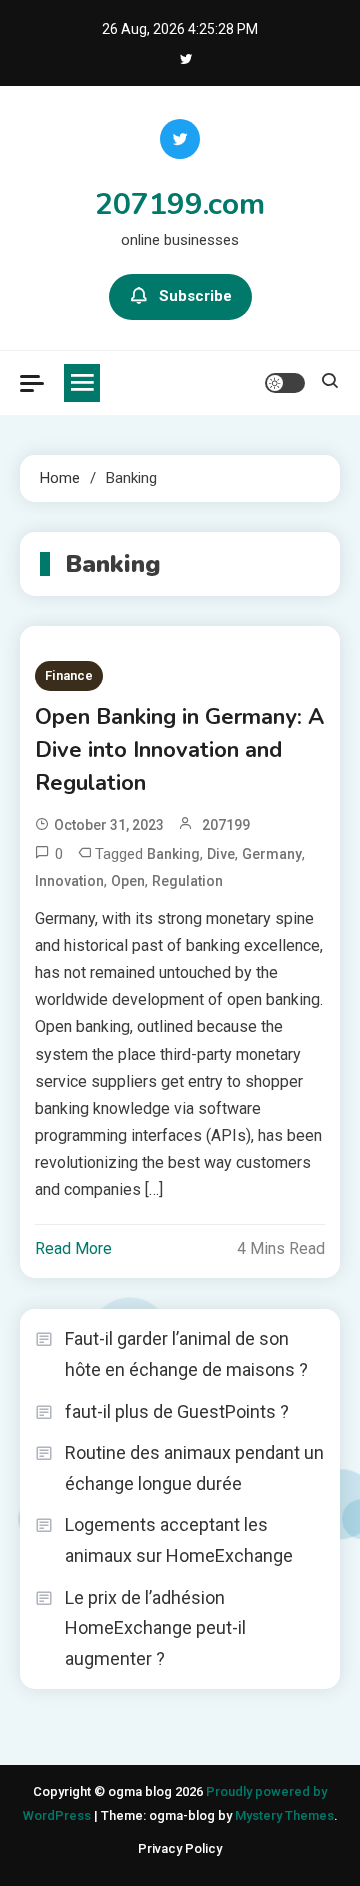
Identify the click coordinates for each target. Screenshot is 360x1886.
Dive (221, 854)
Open (128, 881)
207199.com (180, 204)
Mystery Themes (284, 1815)
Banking (173, 854)
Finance (69, 675)
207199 (226, 825)
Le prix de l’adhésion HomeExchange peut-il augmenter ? (155, 1628)
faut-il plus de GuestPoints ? (177, 1411)
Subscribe (195, 296)
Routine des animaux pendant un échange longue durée (194, 1468)
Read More (73, 1248)
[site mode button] (285, 383)
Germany (272, 854)
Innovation (69, 881)
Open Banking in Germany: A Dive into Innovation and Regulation (179, 750)
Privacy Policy (180, 1848)
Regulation (187, 881)
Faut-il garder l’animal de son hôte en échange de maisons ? (186, 1354)
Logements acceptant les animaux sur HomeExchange (179, 1540)
